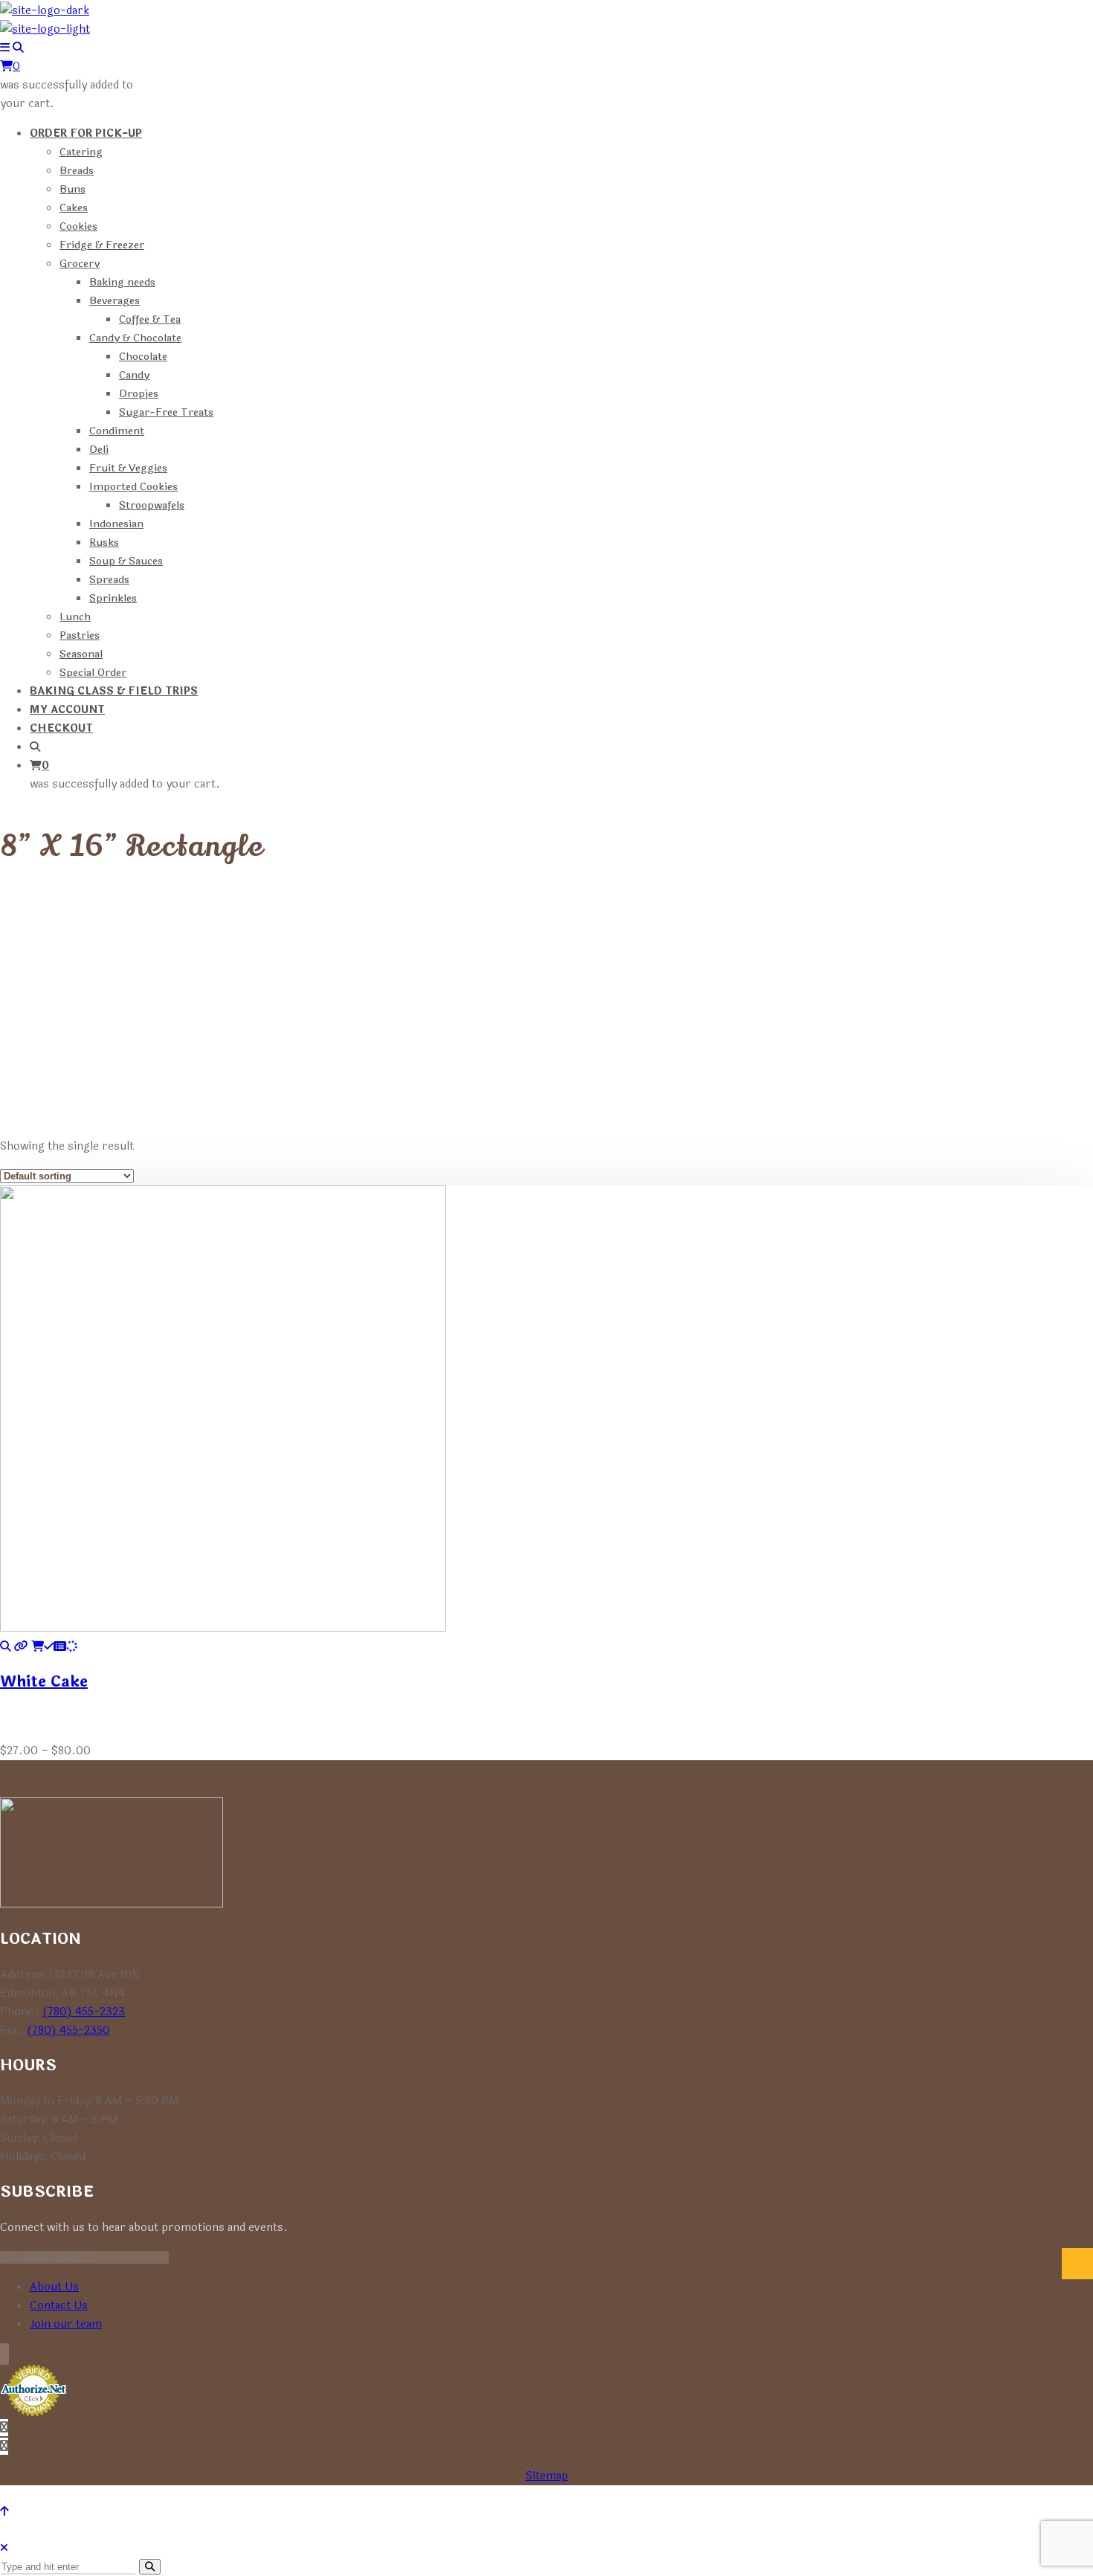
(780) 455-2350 (68, 2031)
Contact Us (59, 2306)
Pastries (80, 635)
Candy (134, 375)
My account (67, 710)
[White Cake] (6, 1647)
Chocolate (143, 357)
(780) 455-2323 (84, 2012)
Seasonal (81, 654)
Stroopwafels (152, 505)
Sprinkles (113, 598)
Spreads (109, 580)
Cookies (78, 226)
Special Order (93, 673)
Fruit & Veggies (128, 468)
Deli (99, 450)
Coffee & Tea (150, 319)
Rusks (104, 542)
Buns (72, 189)
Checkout (61, 728)
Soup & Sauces (126, 561)
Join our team (66, 2324)
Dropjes (139, 394)
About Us (54, 2287)
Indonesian (116, 524)
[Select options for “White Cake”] (54, 1647)
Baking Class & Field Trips (114, 691)
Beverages (115, 301)
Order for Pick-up (86, 133)
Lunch (75, 617)
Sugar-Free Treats (166, 412)
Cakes (74, 208)
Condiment (117, 431)
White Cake (44, 1682)
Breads (77, 171)
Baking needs (122, 282)
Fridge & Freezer (102, 245)
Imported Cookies (133, 487)
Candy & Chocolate (135, 338)
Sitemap (547, 2476)
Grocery (80, 264)
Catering (81, 152)
